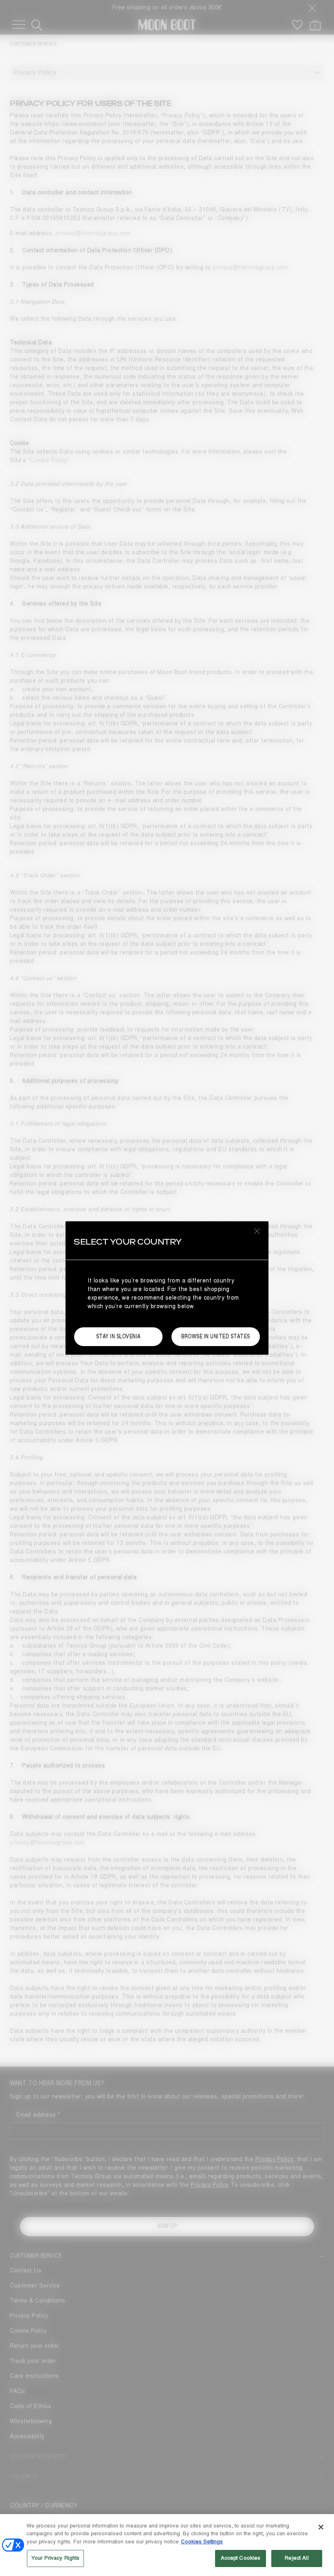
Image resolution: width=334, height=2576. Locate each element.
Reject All (297, 2558)
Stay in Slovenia (119, 1336)
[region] (167, 2545)
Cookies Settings (202, 2542)
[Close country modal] (257, 1231)
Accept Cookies (241, 2558)
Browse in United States (216, 1336)
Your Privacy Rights (55, 2558)
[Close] (321, 2527)
